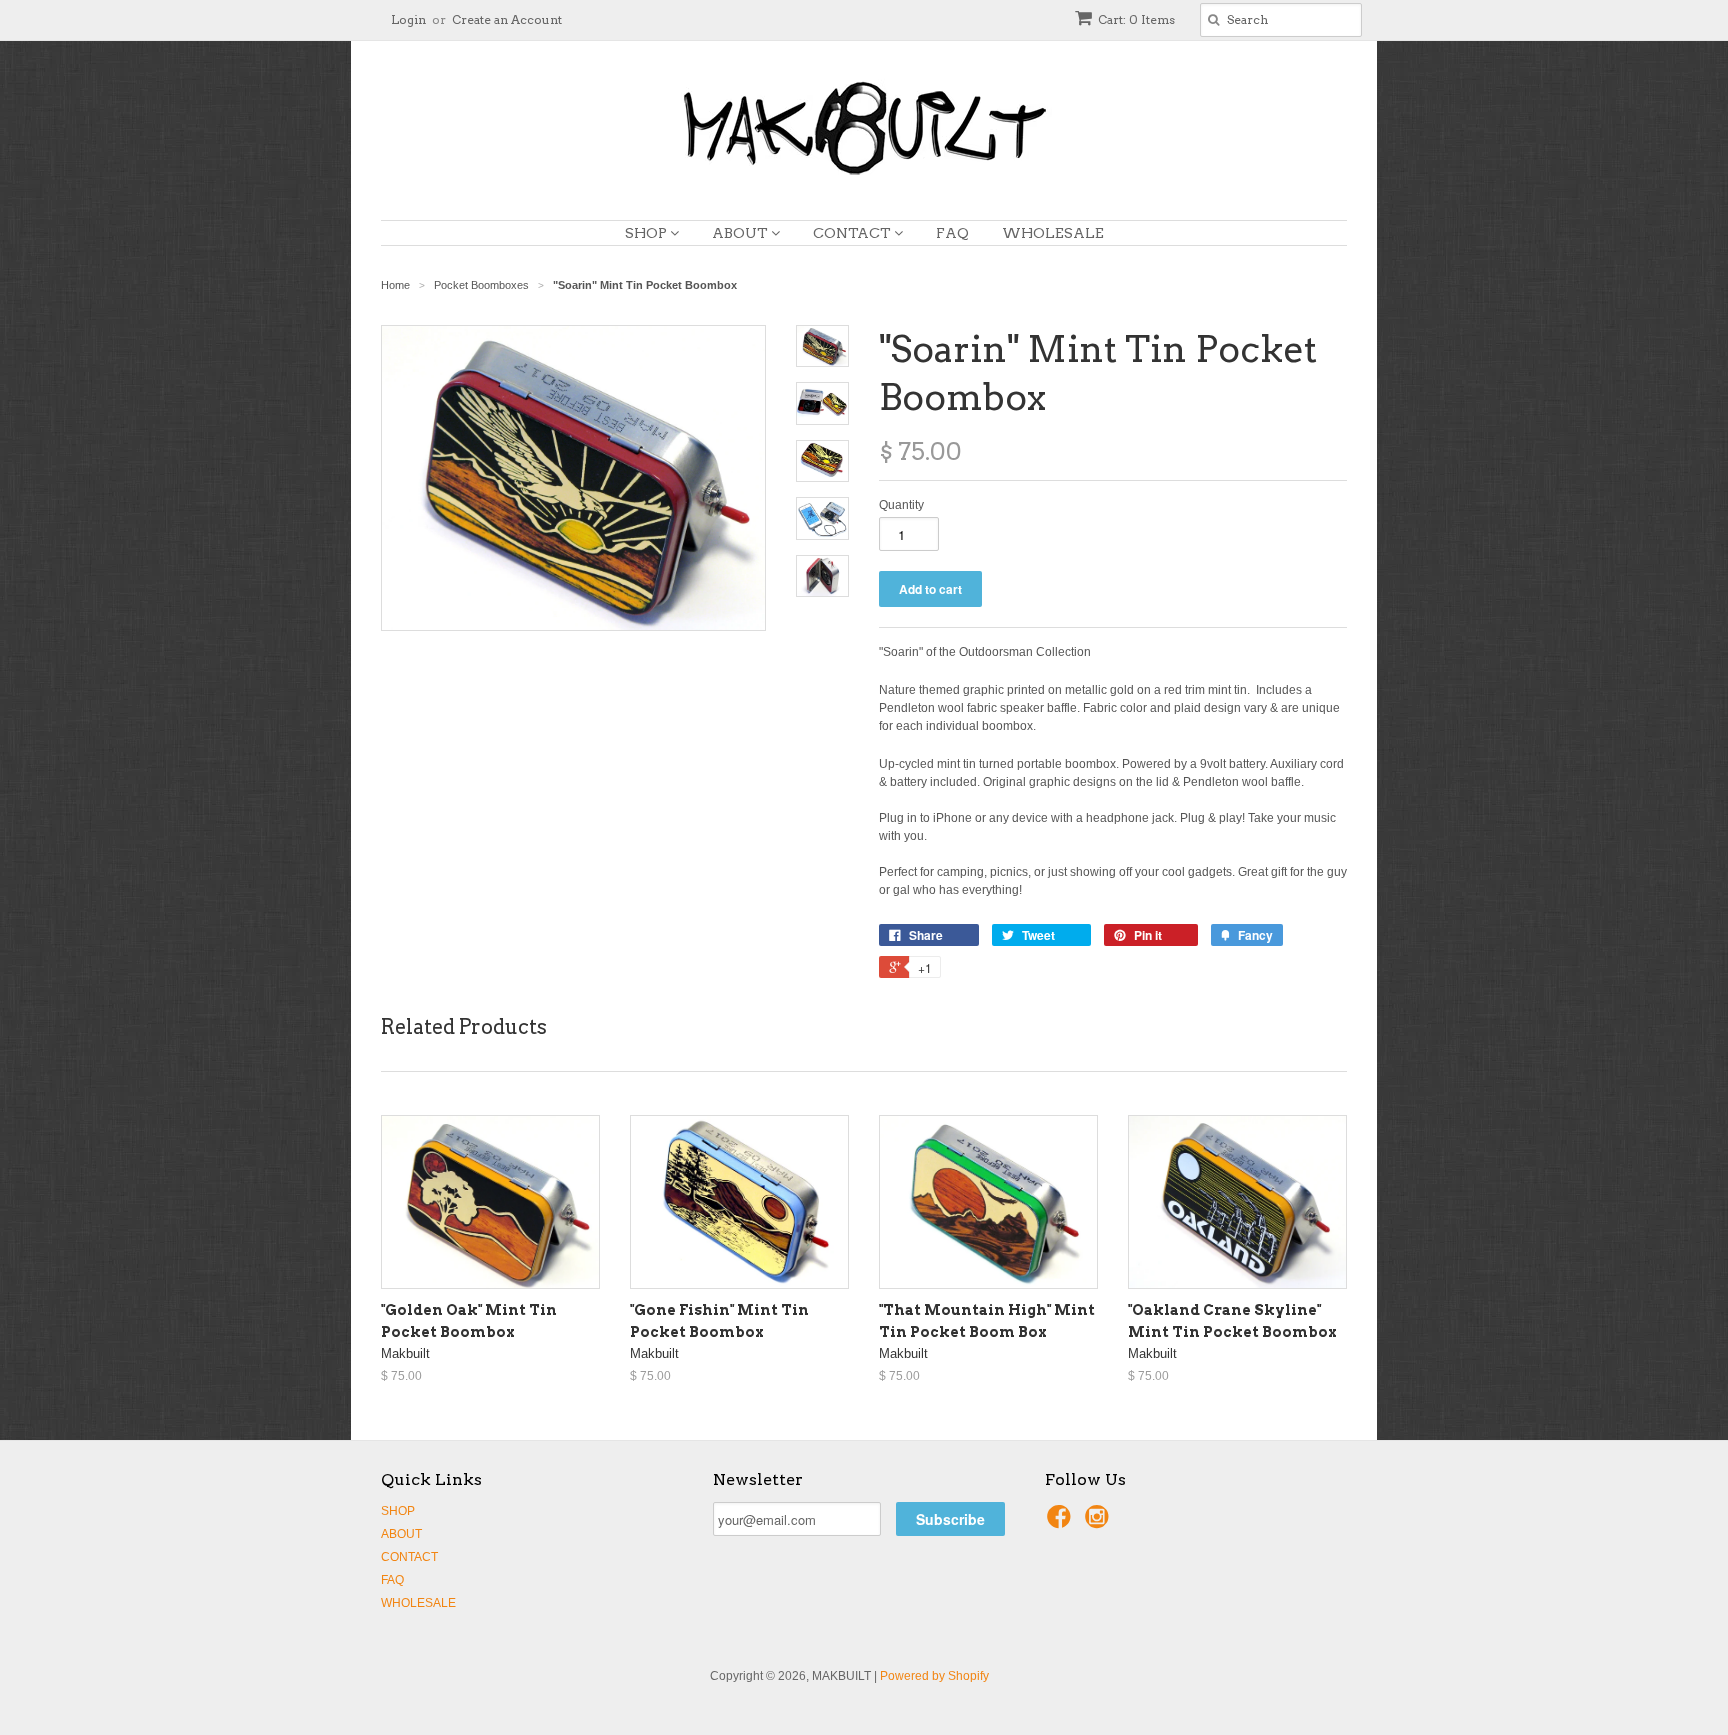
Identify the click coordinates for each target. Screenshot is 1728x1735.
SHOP (647, 233)
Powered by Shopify (934, 1676)
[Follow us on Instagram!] (1100, 1523)
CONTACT (853, 233)
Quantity (901, 505)
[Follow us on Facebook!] (1062, 1523)
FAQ (952, 233)
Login (408, 19)
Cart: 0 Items (1136, 19)
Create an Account (507, 19)
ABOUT (741, 233)
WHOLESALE (1053, 233)
